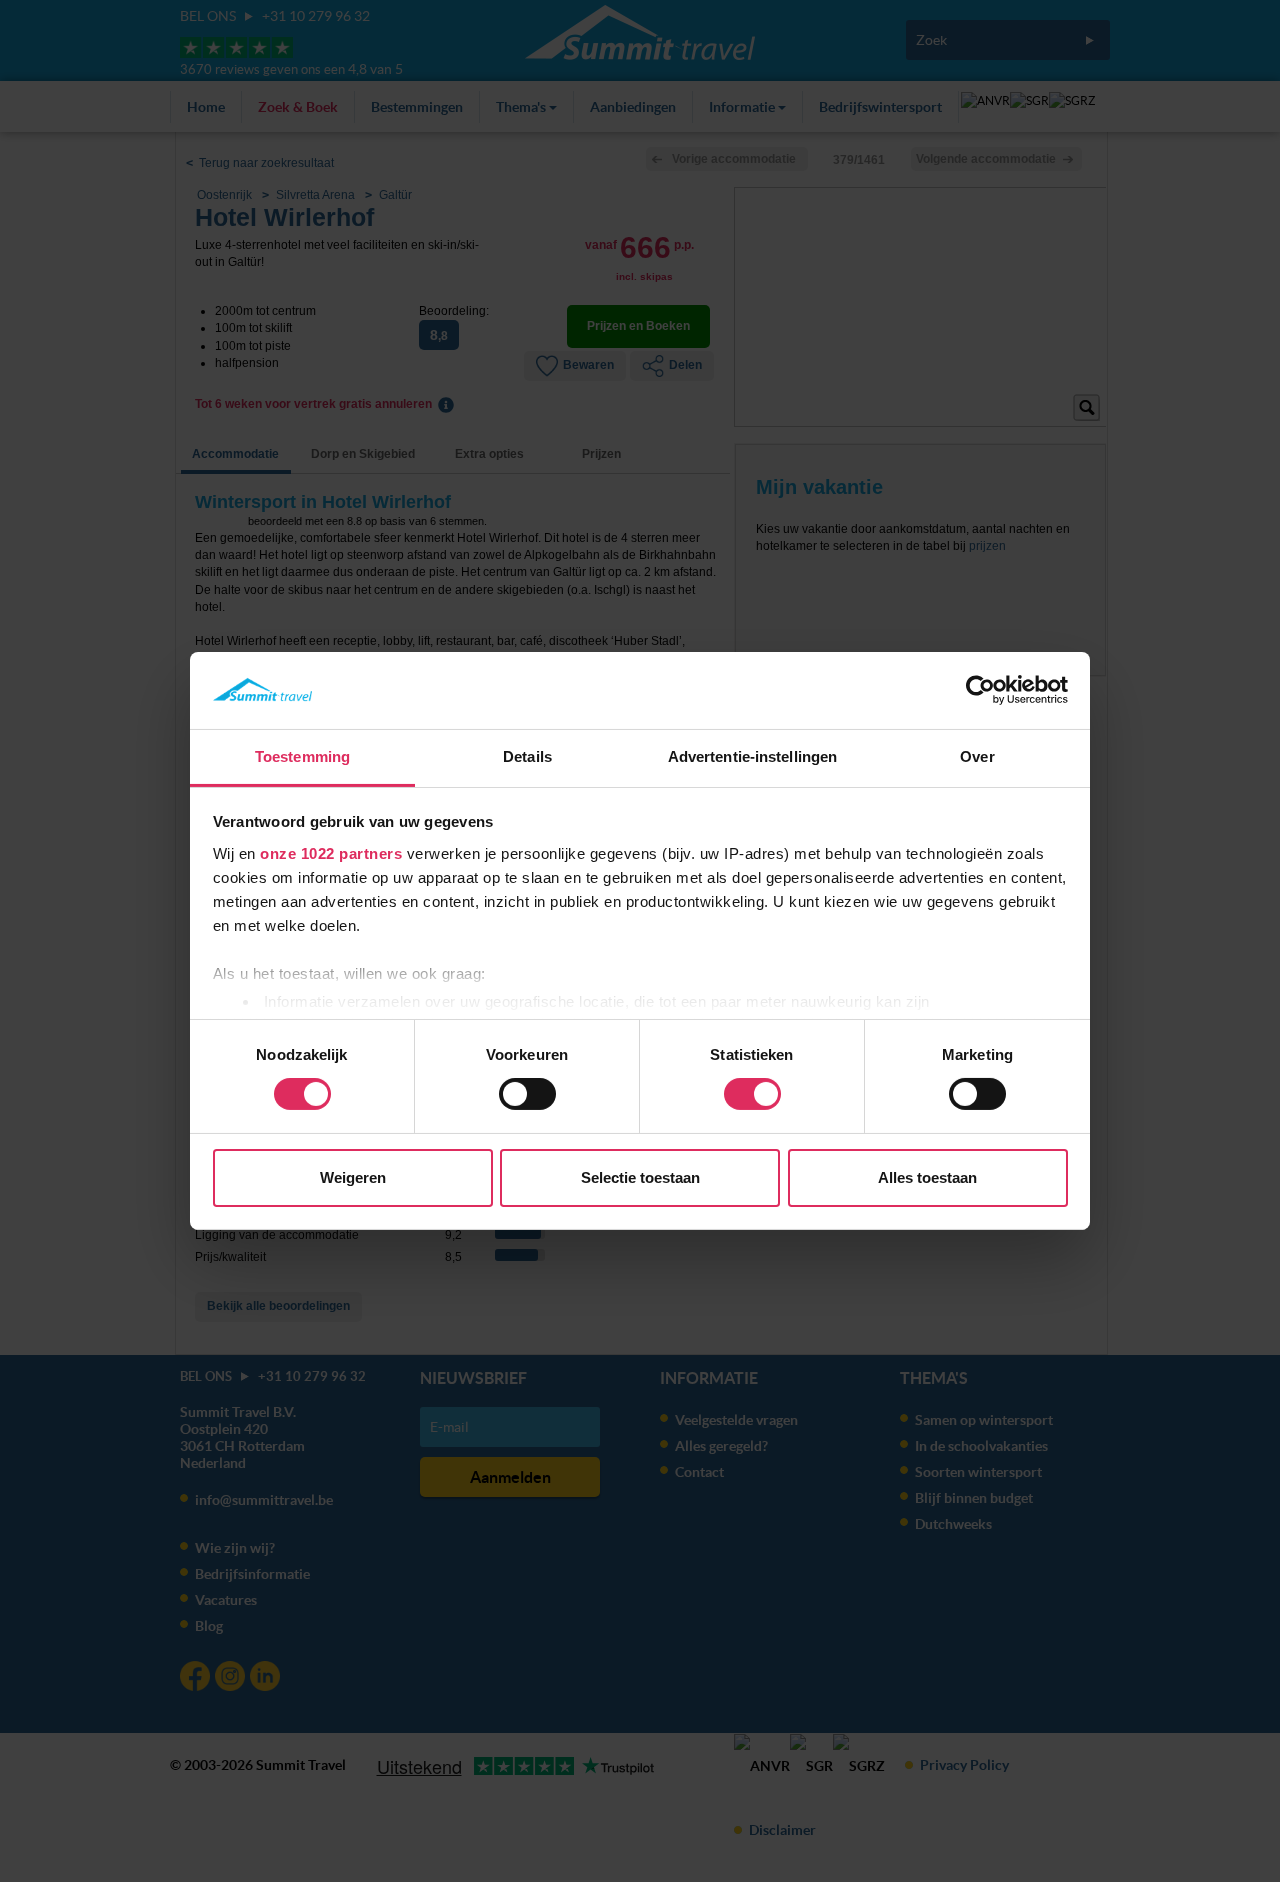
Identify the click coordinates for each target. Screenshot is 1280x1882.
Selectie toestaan (640, 1177)
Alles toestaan (927, 1177)
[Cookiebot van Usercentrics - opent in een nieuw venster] (980, 690)
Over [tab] (977, 756)
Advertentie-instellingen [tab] (752, 756)
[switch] (527, 1094)
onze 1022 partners (331, 853)
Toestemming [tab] (302, 756)
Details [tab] (527, 756)
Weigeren (353, 1177)
